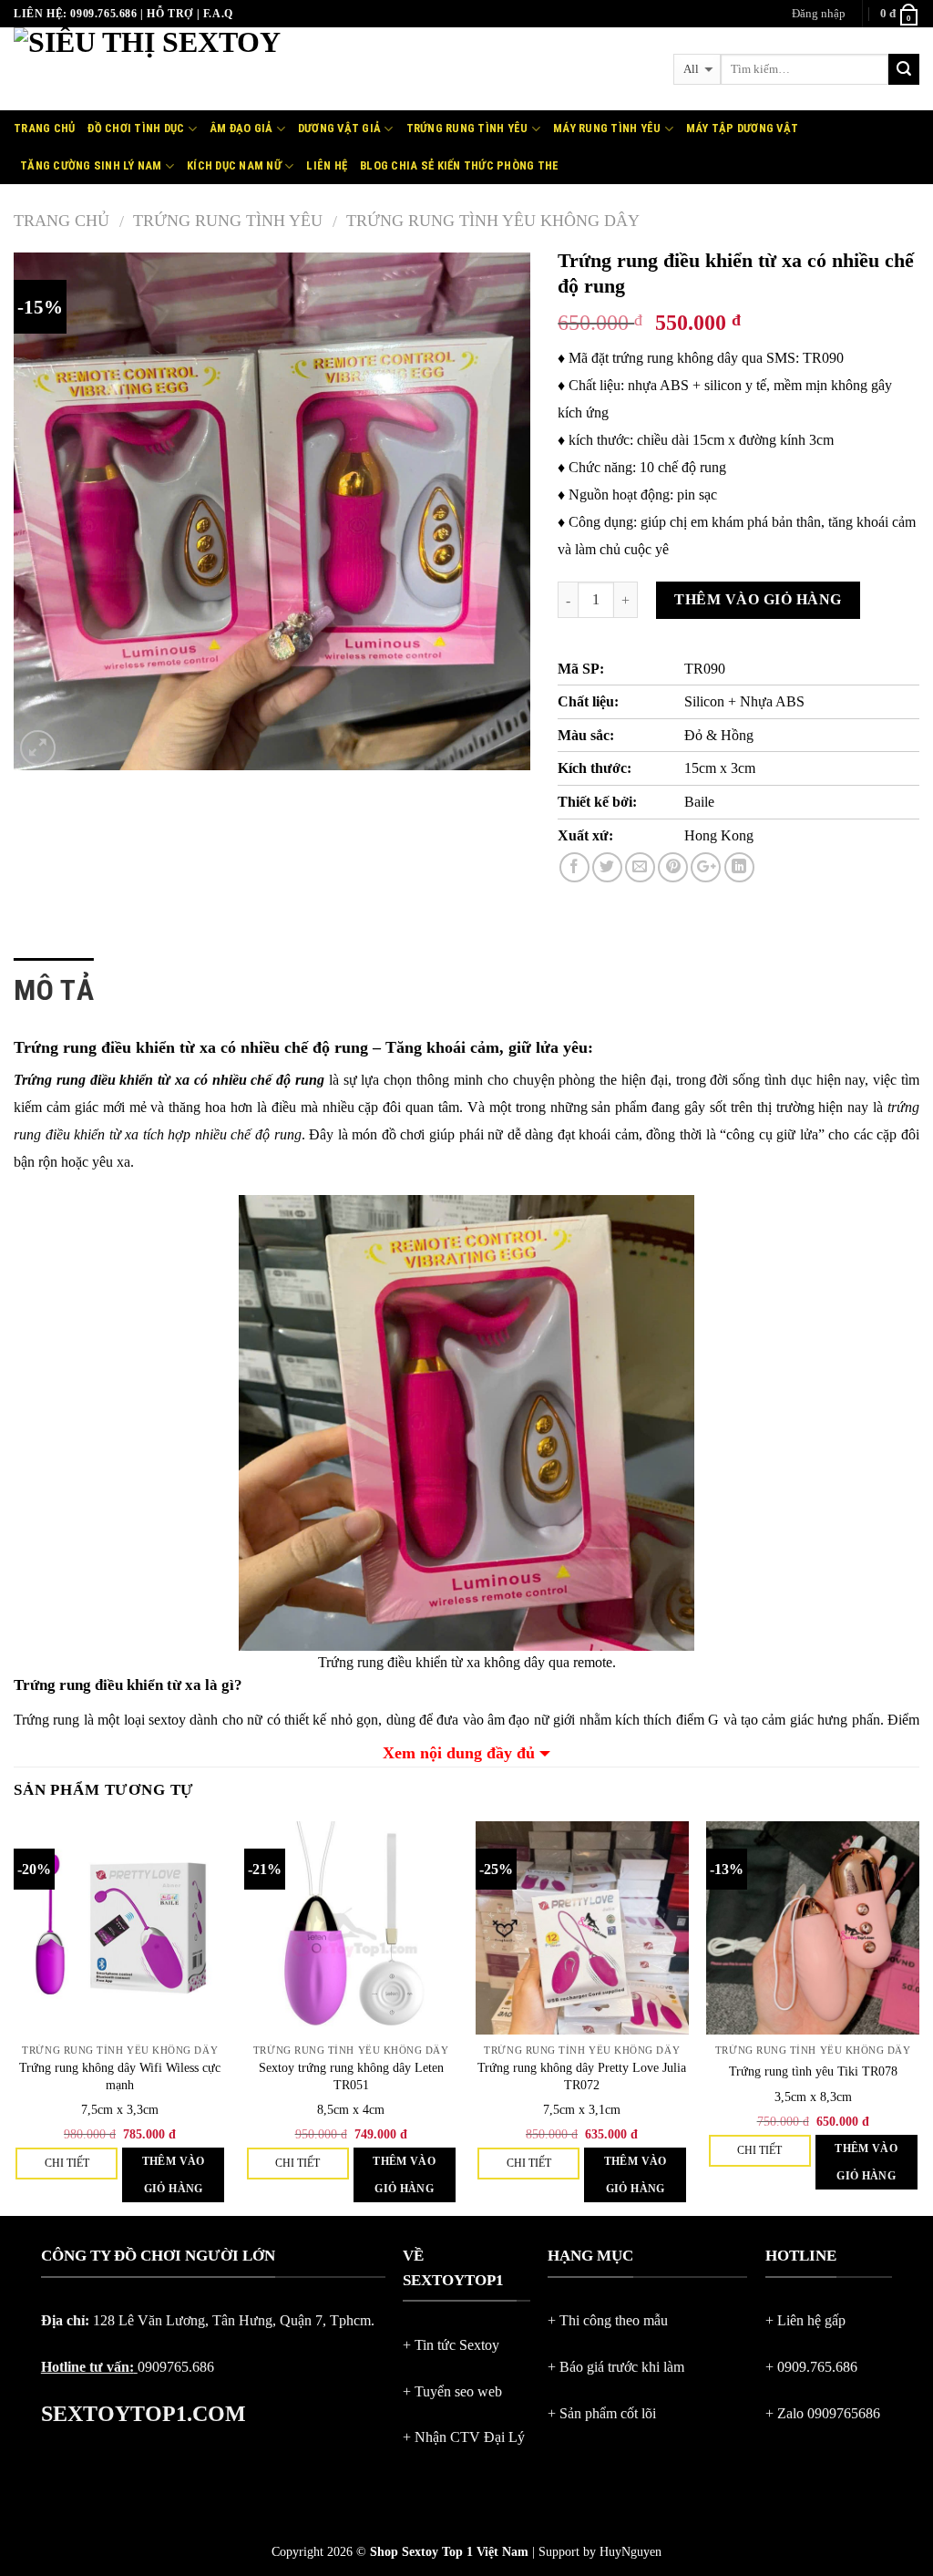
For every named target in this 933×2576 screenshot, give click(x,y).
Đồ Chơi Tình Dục (136, 128)
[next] (918, 2017)
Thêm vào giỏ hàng (758, 599)
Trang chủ (44, 128)
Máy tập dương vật (742, 128)
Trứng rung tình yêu (467, 128)
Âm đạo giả (241, 128)
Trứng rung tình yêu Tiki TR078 (813, 2071)
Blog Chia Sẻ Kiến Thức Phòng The (459, 165)
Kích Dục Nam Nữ (234, 165)
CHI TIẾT (67, 2163)
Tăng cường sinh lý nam (91, 165)
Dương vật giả (339, 128)
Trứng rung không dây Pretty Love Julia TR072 (582, 2076)
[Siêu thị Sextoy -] (224, 69)
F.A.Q (218, 14)
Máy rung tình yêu (607, 128)
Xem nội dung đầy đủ (459, 1753)
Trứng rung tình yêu (228, 221)
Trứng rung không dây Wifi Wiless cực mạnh (120, 2076)
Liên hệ (327, 165)
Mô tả (54, 990)
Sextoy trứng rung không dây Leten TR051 (351, 2076)
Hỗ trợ (170, 14)
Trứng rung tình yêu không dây (493, 221)
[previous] (15, 2017)
